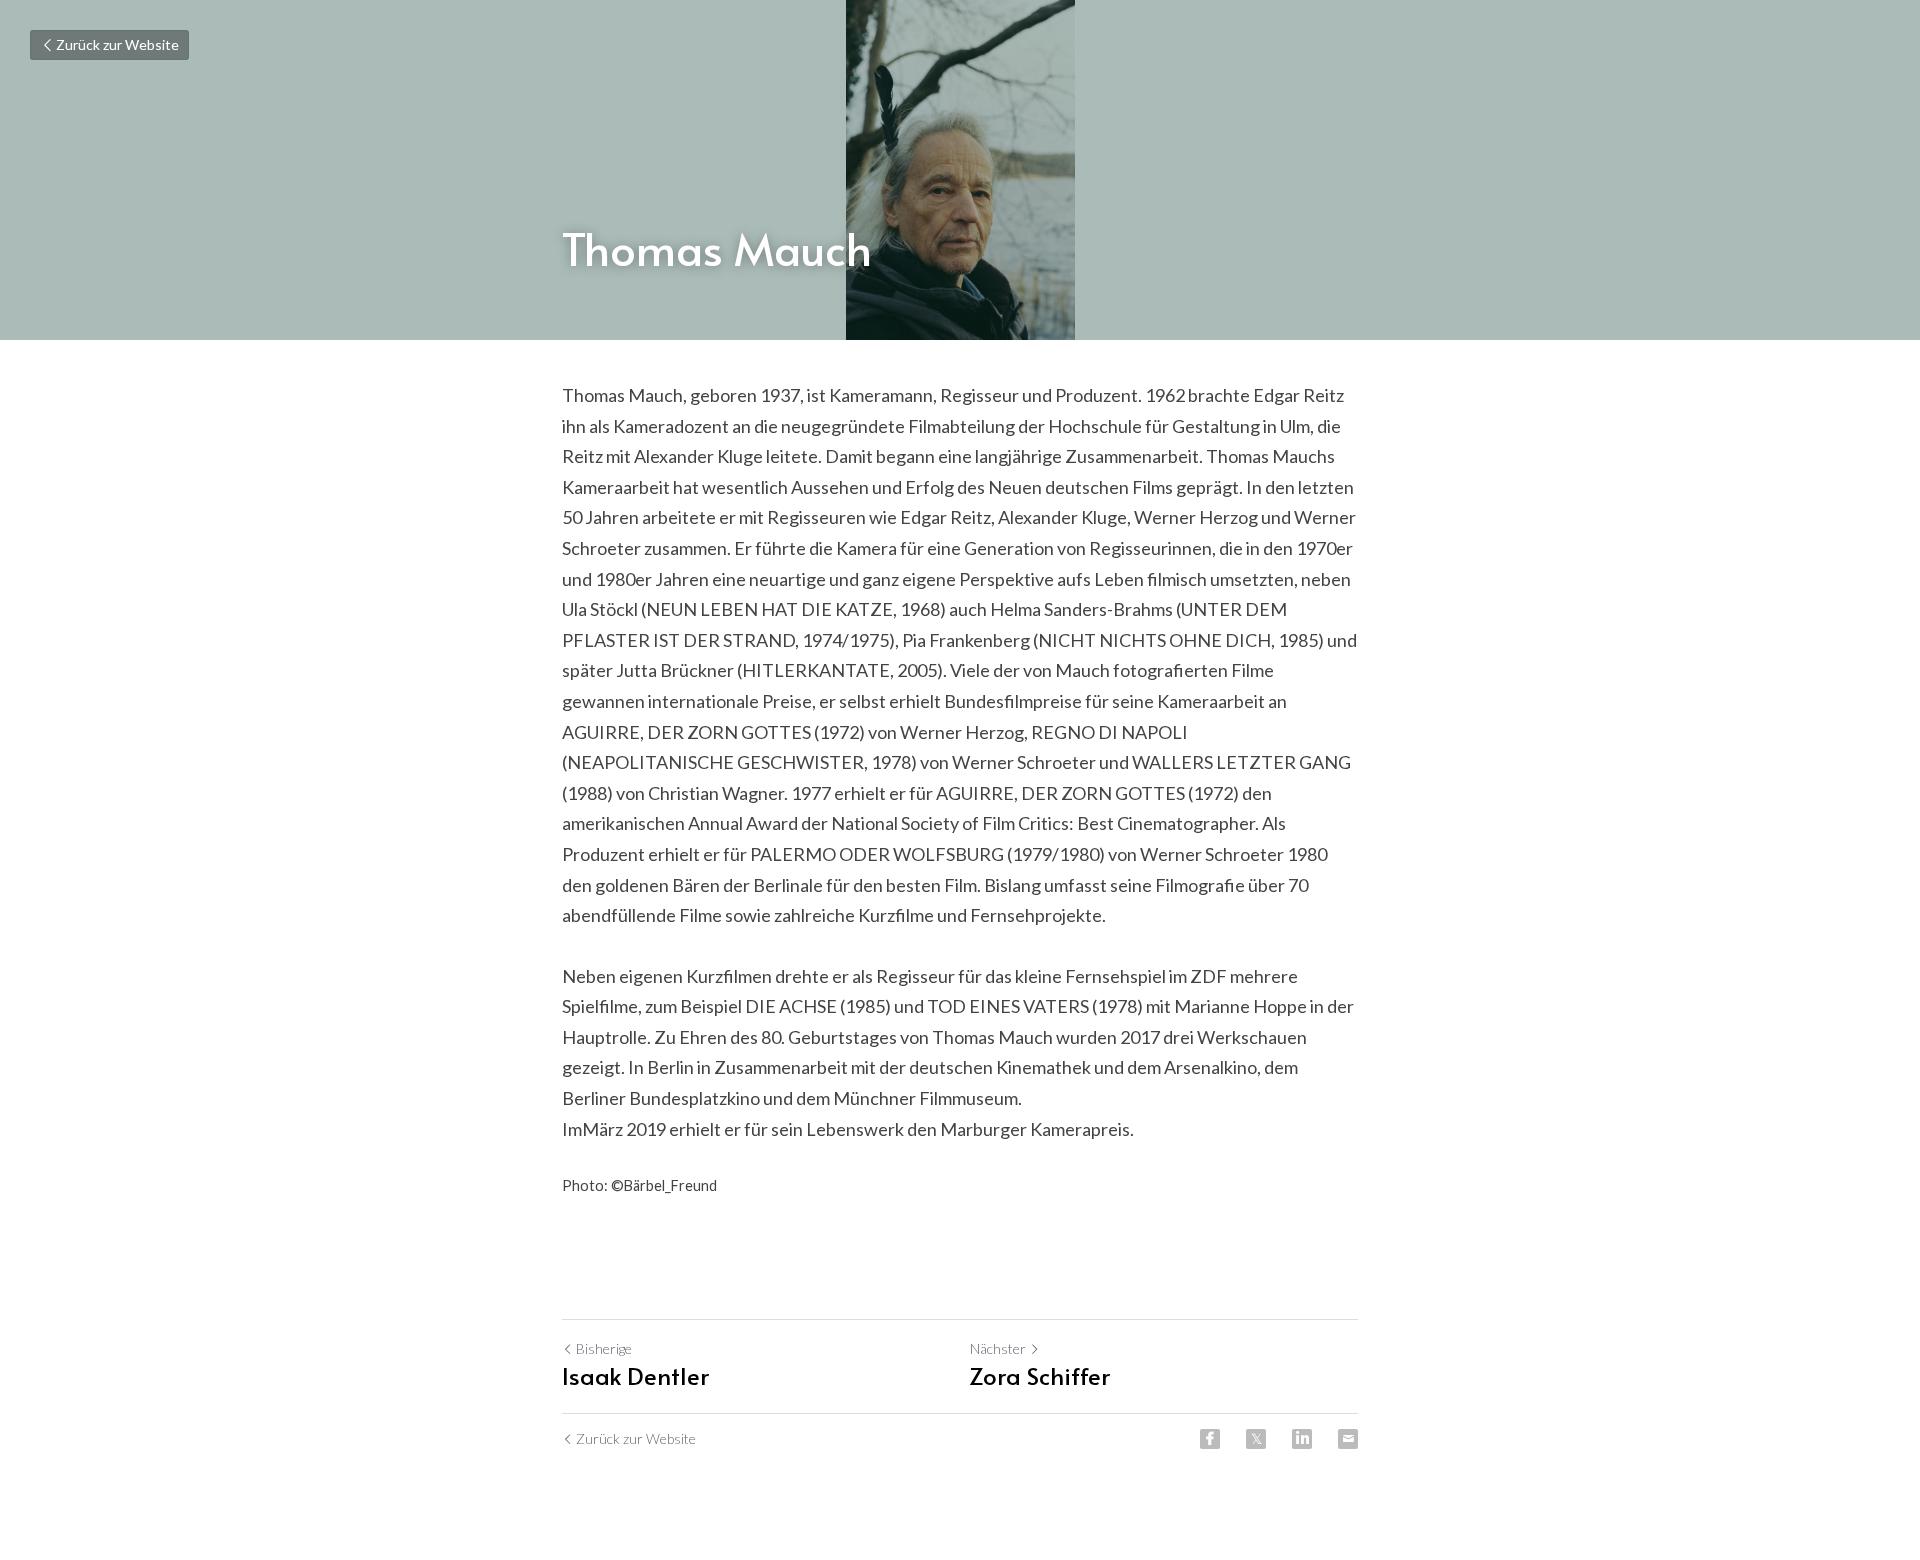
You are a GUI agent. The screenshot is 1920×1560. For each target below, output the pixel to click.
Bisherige (604, 1348)
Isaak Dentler (635, 1376)
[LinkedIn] (1302, 1439)
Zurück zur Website (117, 44)
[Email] (1348, 1439)
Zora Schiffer (1040, 1376)
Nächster (998, 1348)
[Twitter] (1256, 1439)
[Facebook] (1210, 1439)
